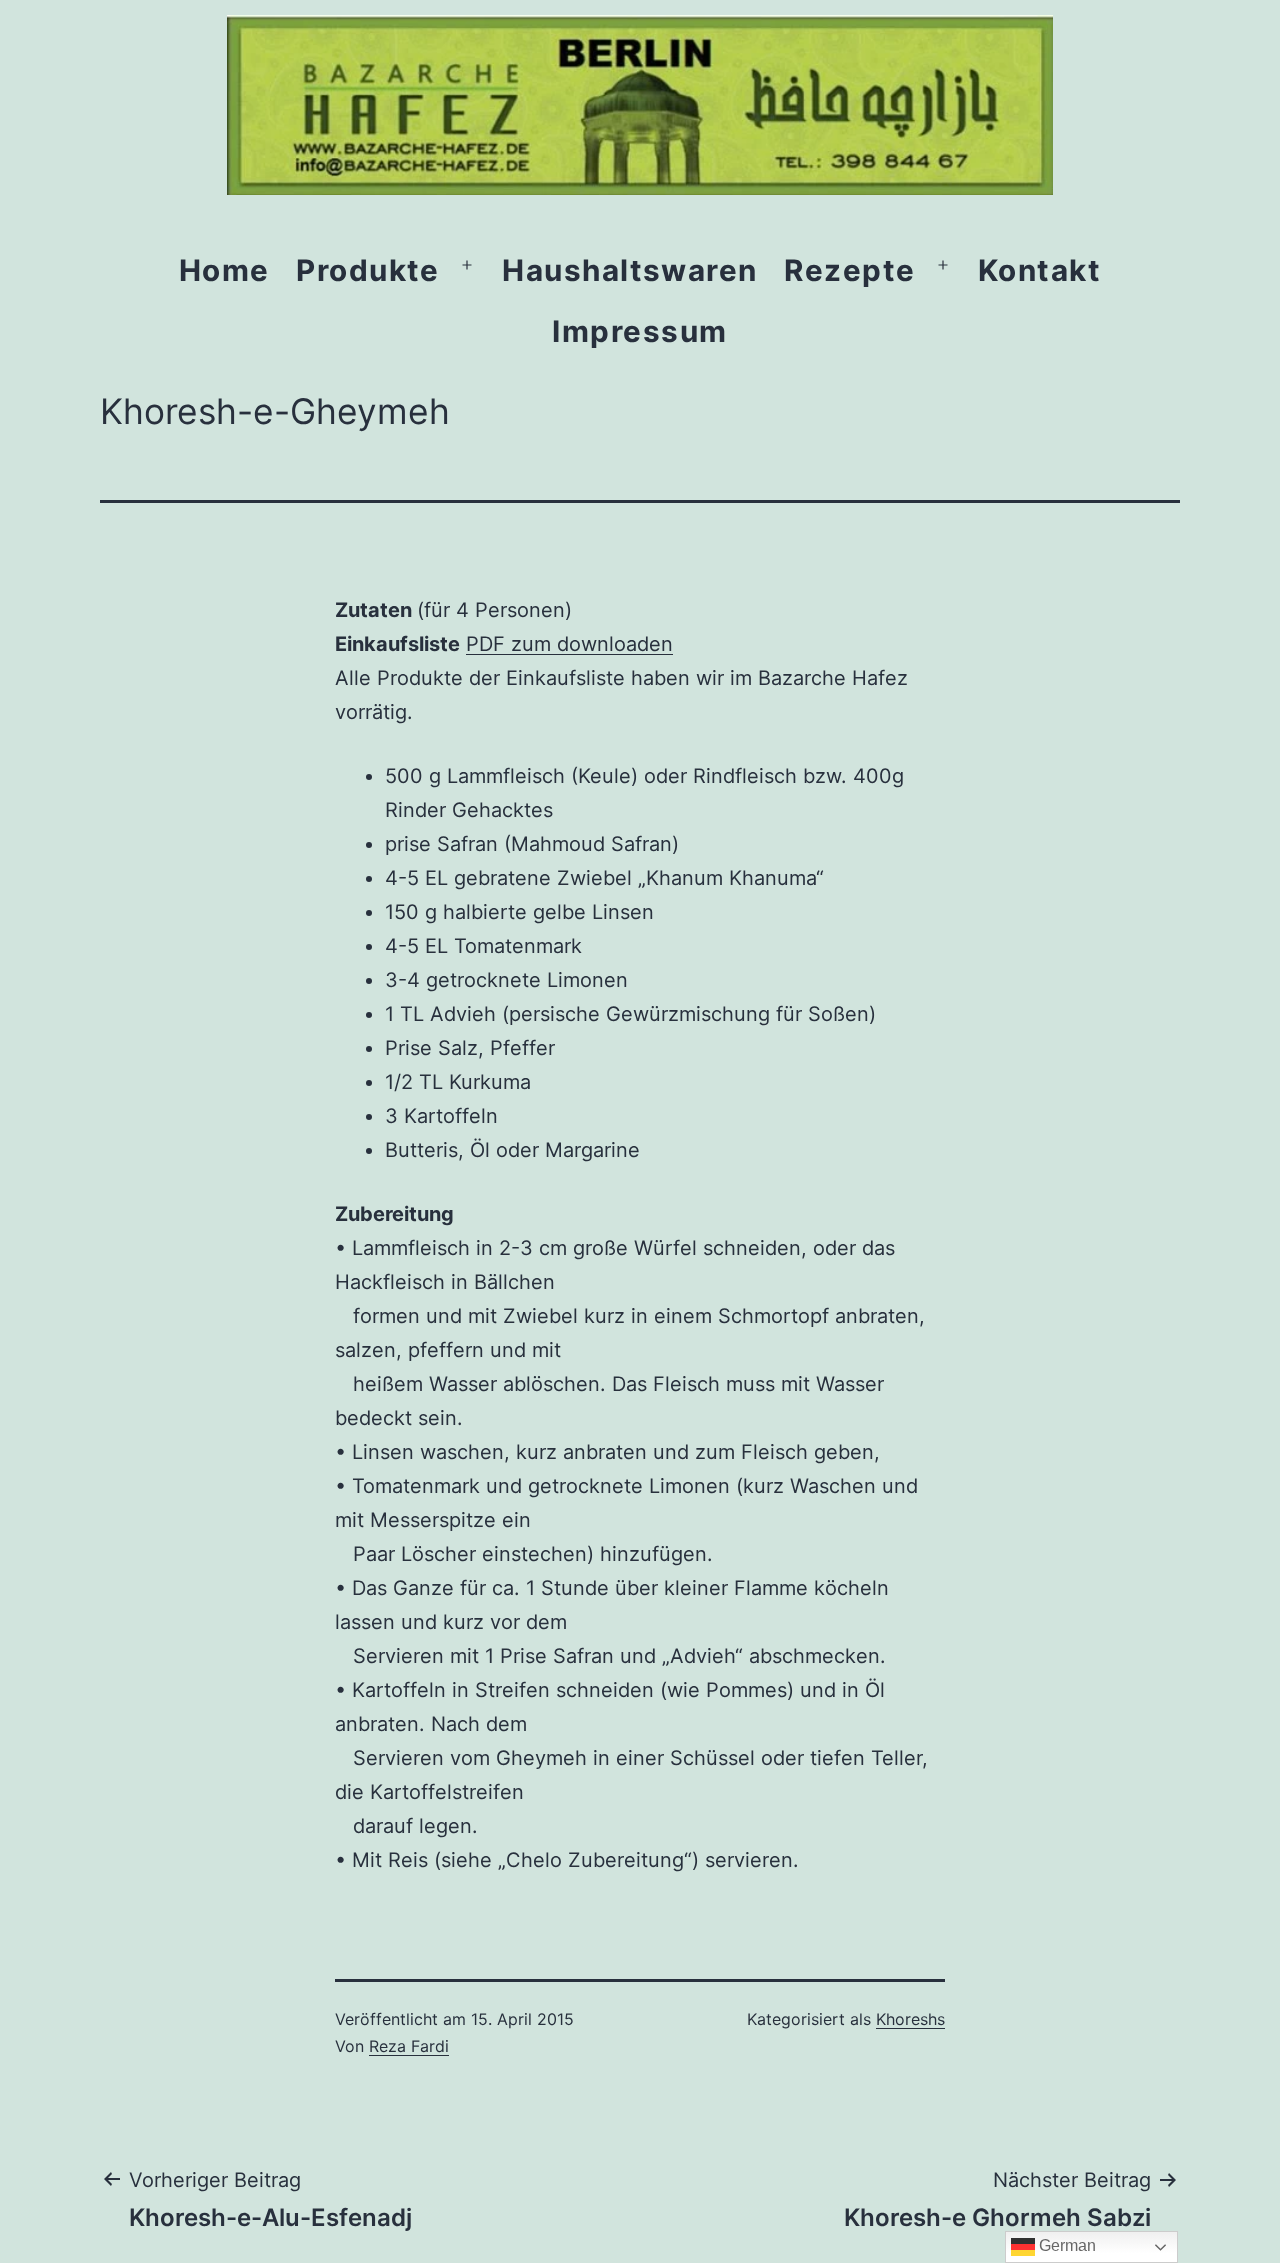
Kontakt (1039, 270)
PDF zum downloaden (569, 644)
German (1065, 2245)
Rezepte (849, 270)
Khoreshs (910, 2019)
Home (224, 270)
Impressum (639, 331)
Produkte (368, 270)
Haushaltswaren (630, 270)
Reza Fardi (409, 2046)
